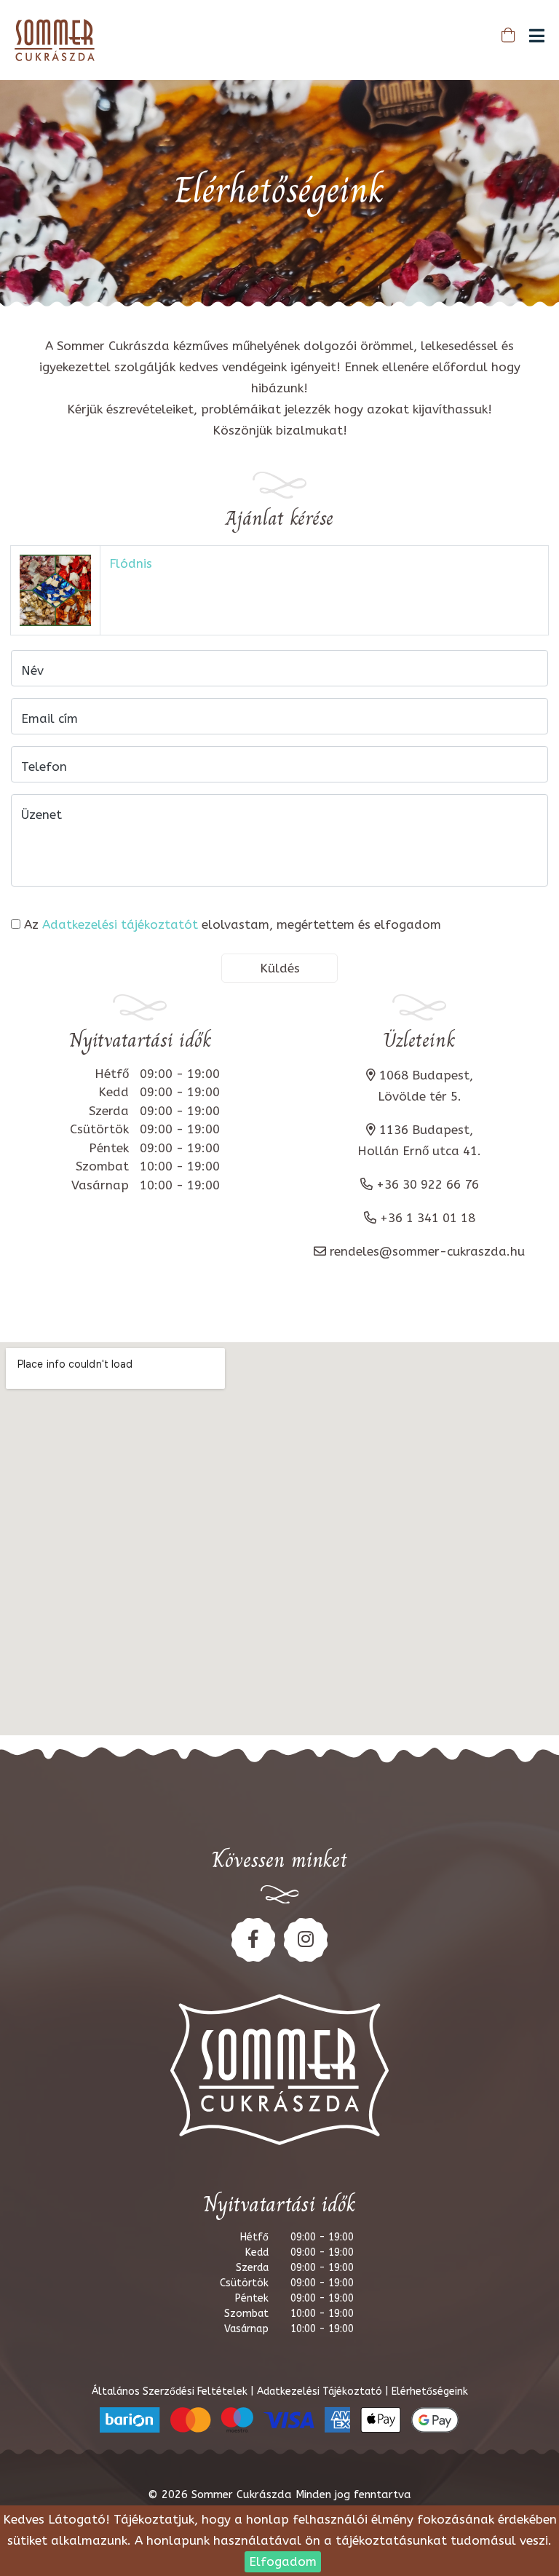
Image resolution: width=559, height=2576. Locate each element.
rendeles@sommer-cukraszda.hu (427, 1251)
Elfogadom (283, 2561)
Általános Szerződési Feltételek (171, 2391)
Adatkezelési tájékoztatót (120, 924)
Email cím (49, 718)
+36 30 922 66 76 (428, 1184)
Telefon (44, 766)
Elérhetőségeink (430, 2391)
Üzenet (41, 815)
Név (32, 670)
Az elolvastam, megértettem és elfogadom (233, 924)
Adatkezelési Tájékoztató (321, 2391)
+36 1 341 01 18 (428, 1218)
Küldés (280, 968)
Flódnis (131, 563)
